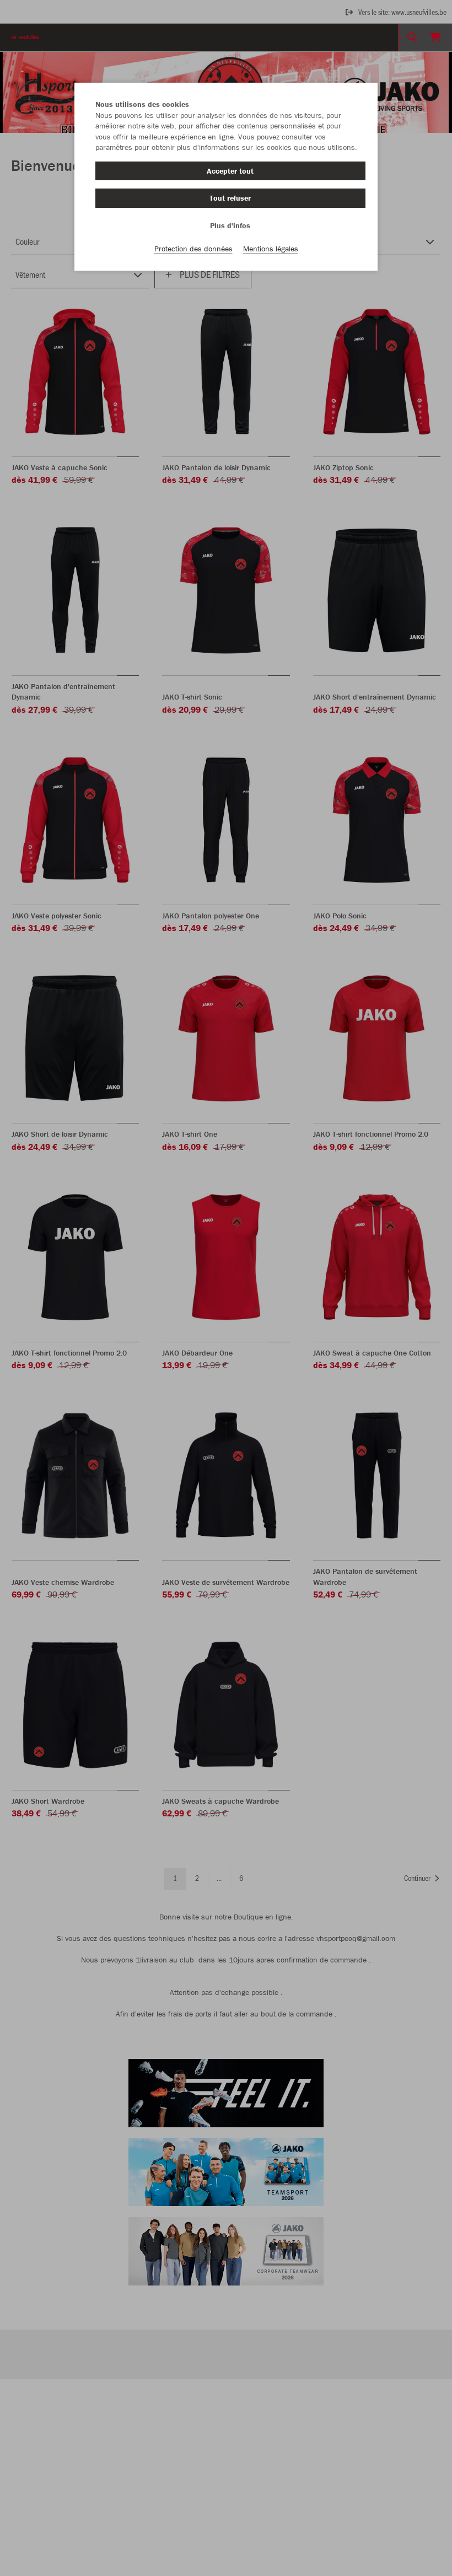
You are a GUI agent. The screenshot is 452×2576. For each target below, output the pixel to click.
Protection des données (193, 249)
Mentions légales (271, 249)
